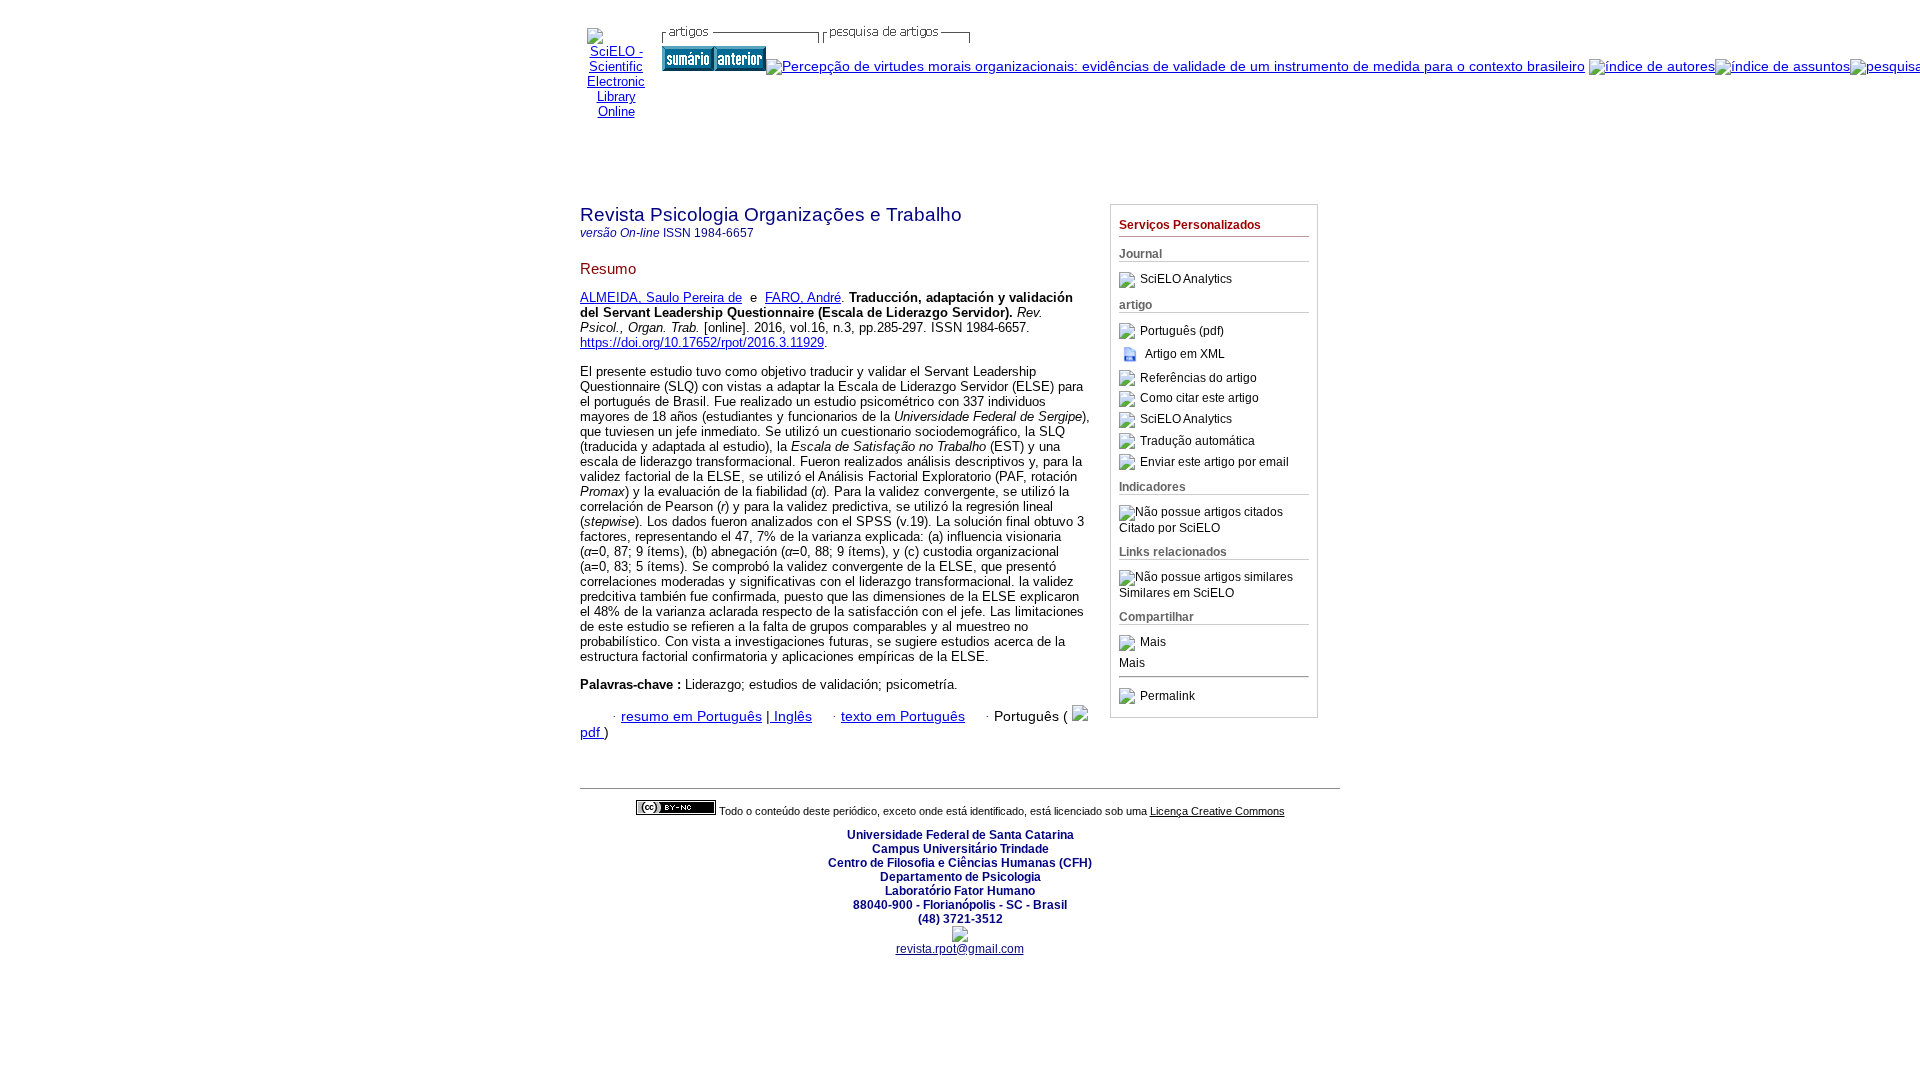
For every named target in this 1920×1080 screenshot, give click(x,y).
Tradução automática (1197, 441)
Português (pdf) (1182, 331)
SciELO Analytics (1186, 280)
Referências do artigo (1198, 378)
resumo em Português (691, 716)
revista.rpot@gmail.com (960, 949)
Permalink (1167, 696)
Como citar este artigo (1199, 399)
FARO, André (803, 297)
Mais (1153, 643)
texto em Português (903, 716)
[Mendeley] (1129, 643)
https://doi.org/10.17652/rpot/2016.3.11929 (702, 342)
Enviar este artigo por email (1214, 462)
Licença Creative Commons (1217, 811)
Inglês (791, 716)
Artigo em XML (1185, 354)
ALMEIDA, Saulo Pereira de (661, 297)
